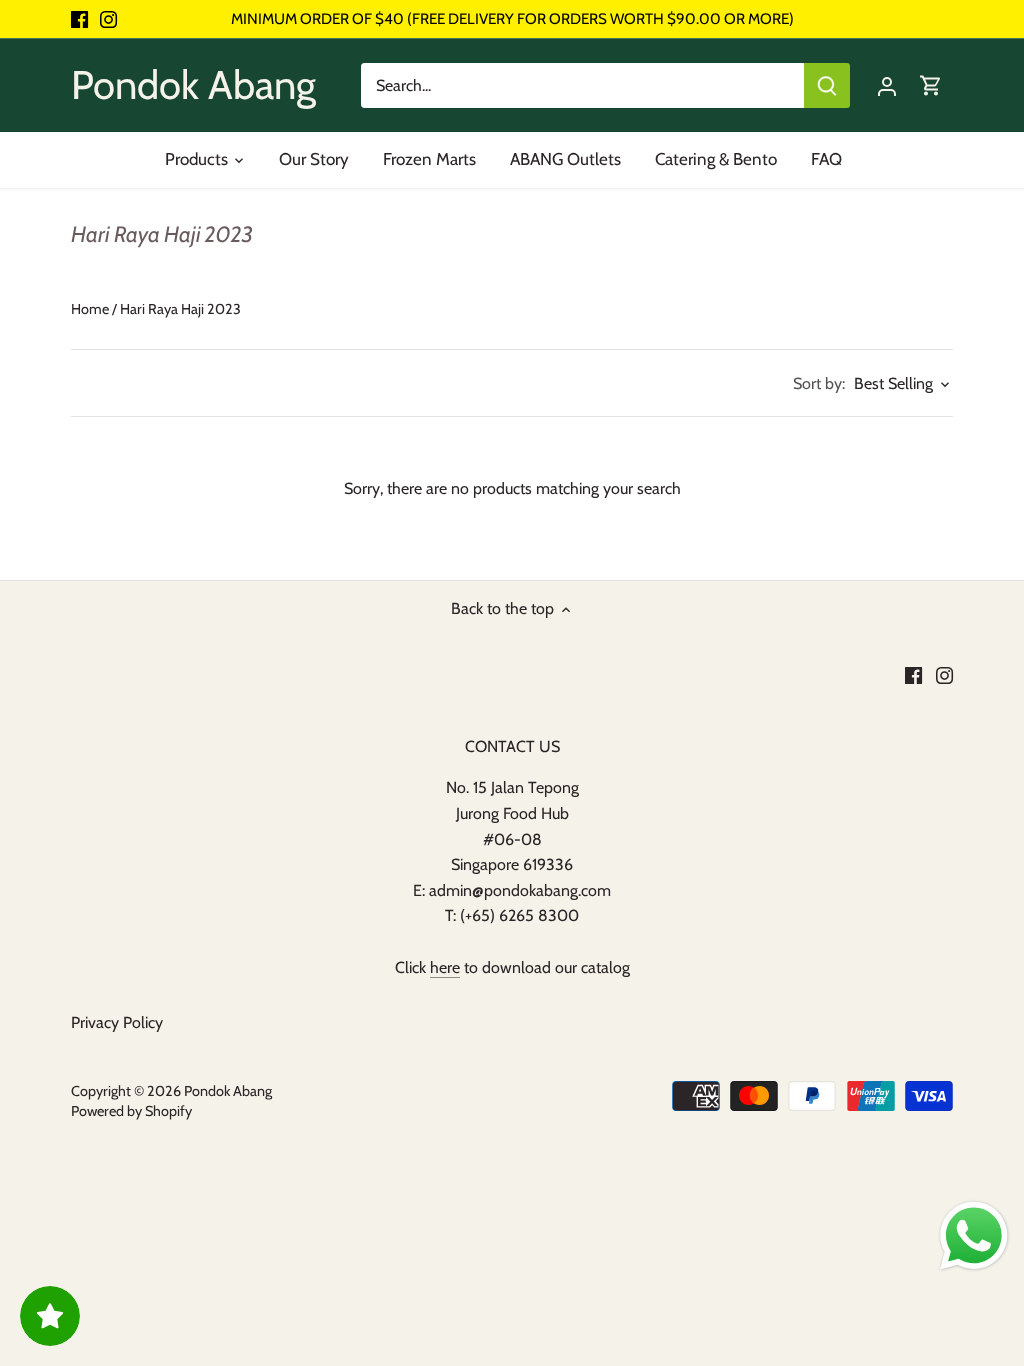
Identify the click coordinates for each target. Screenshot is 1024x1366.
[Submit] (827, 85)
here (445, 967)
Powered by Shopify (131, 1111)
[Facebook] (79, 19)
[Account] (887, 85)
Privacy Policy (117, 1022)
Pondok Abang (193, 84)
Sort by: (819, 384)
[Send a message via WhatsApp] (974, 1236)
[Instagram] (108, 19)
